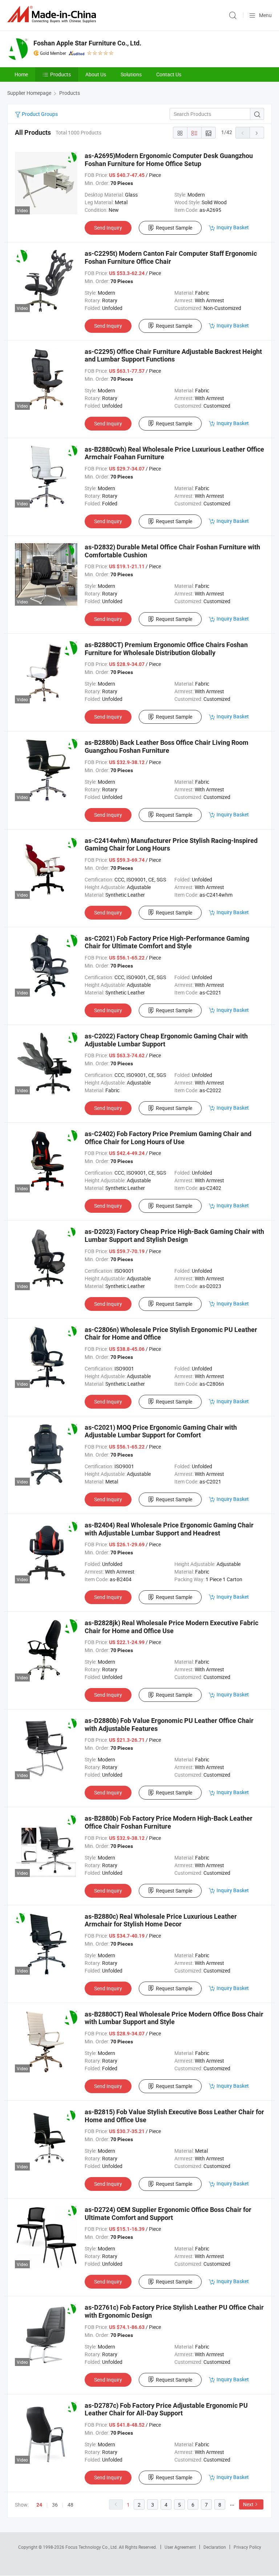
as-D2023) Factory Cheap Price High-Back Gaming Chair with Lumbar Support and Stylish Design (174, 1235)
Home (21, 74)
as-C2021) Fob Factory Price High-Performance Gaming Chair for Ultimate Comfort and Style (167, 942)
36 (55, 2505)
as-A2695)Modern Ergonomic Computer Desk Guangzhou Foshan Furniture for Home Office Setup (169, 160)
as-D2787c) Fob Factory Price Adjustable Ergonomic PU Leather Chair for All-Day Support (166, 2409)
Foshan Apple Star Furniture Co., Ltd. (87, 43)
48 (70, 2505)
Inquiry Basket (233, 227)
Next (248, 2504)
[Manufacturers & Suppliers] (53, 14)
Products (60, 74)
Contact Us (169, 74)
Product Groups (39, 114)
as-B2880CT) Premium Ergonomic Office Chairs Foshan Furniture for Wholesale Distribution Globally (166, 649)
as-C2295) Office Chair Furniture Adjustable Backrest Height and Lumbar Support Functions (173, 356)
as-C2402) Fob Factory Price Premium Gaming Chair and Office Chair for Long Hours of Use (168, 1138)
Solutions (131, 74)
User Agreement (180, 2547)
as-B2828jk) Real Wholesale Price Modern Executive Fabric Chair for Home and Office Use (171, 1627)
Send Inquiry (108, 228)
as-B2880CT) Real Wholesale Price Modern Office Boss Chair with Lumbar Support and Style (174, 2018)
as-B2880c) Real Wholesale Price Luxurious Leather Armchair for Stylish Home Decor (161, 1920)
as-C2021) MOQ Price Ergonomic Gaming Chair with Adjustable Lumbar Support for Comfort (161, 1431)
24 (39, 2505)
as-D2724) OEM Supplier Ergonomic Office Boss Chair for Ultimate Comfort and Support (168, 2214)
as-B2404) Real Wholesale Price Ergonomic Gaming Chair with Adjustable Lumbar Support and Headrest (169, 1529)
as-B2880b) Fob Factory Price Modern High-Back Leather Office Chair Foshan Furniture (169, 1822)
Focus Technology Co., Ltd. (92, 2547)
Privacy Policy (247, 2547)
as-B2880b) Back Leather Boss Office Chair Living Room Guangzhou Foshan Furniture (167, 746)
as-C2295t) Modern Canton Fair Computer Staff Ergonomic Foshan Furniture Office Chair (171, 257)
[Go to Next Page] (257, 133)
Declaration (215, 2547)
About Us (96, 74)
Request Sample (174, 228)
